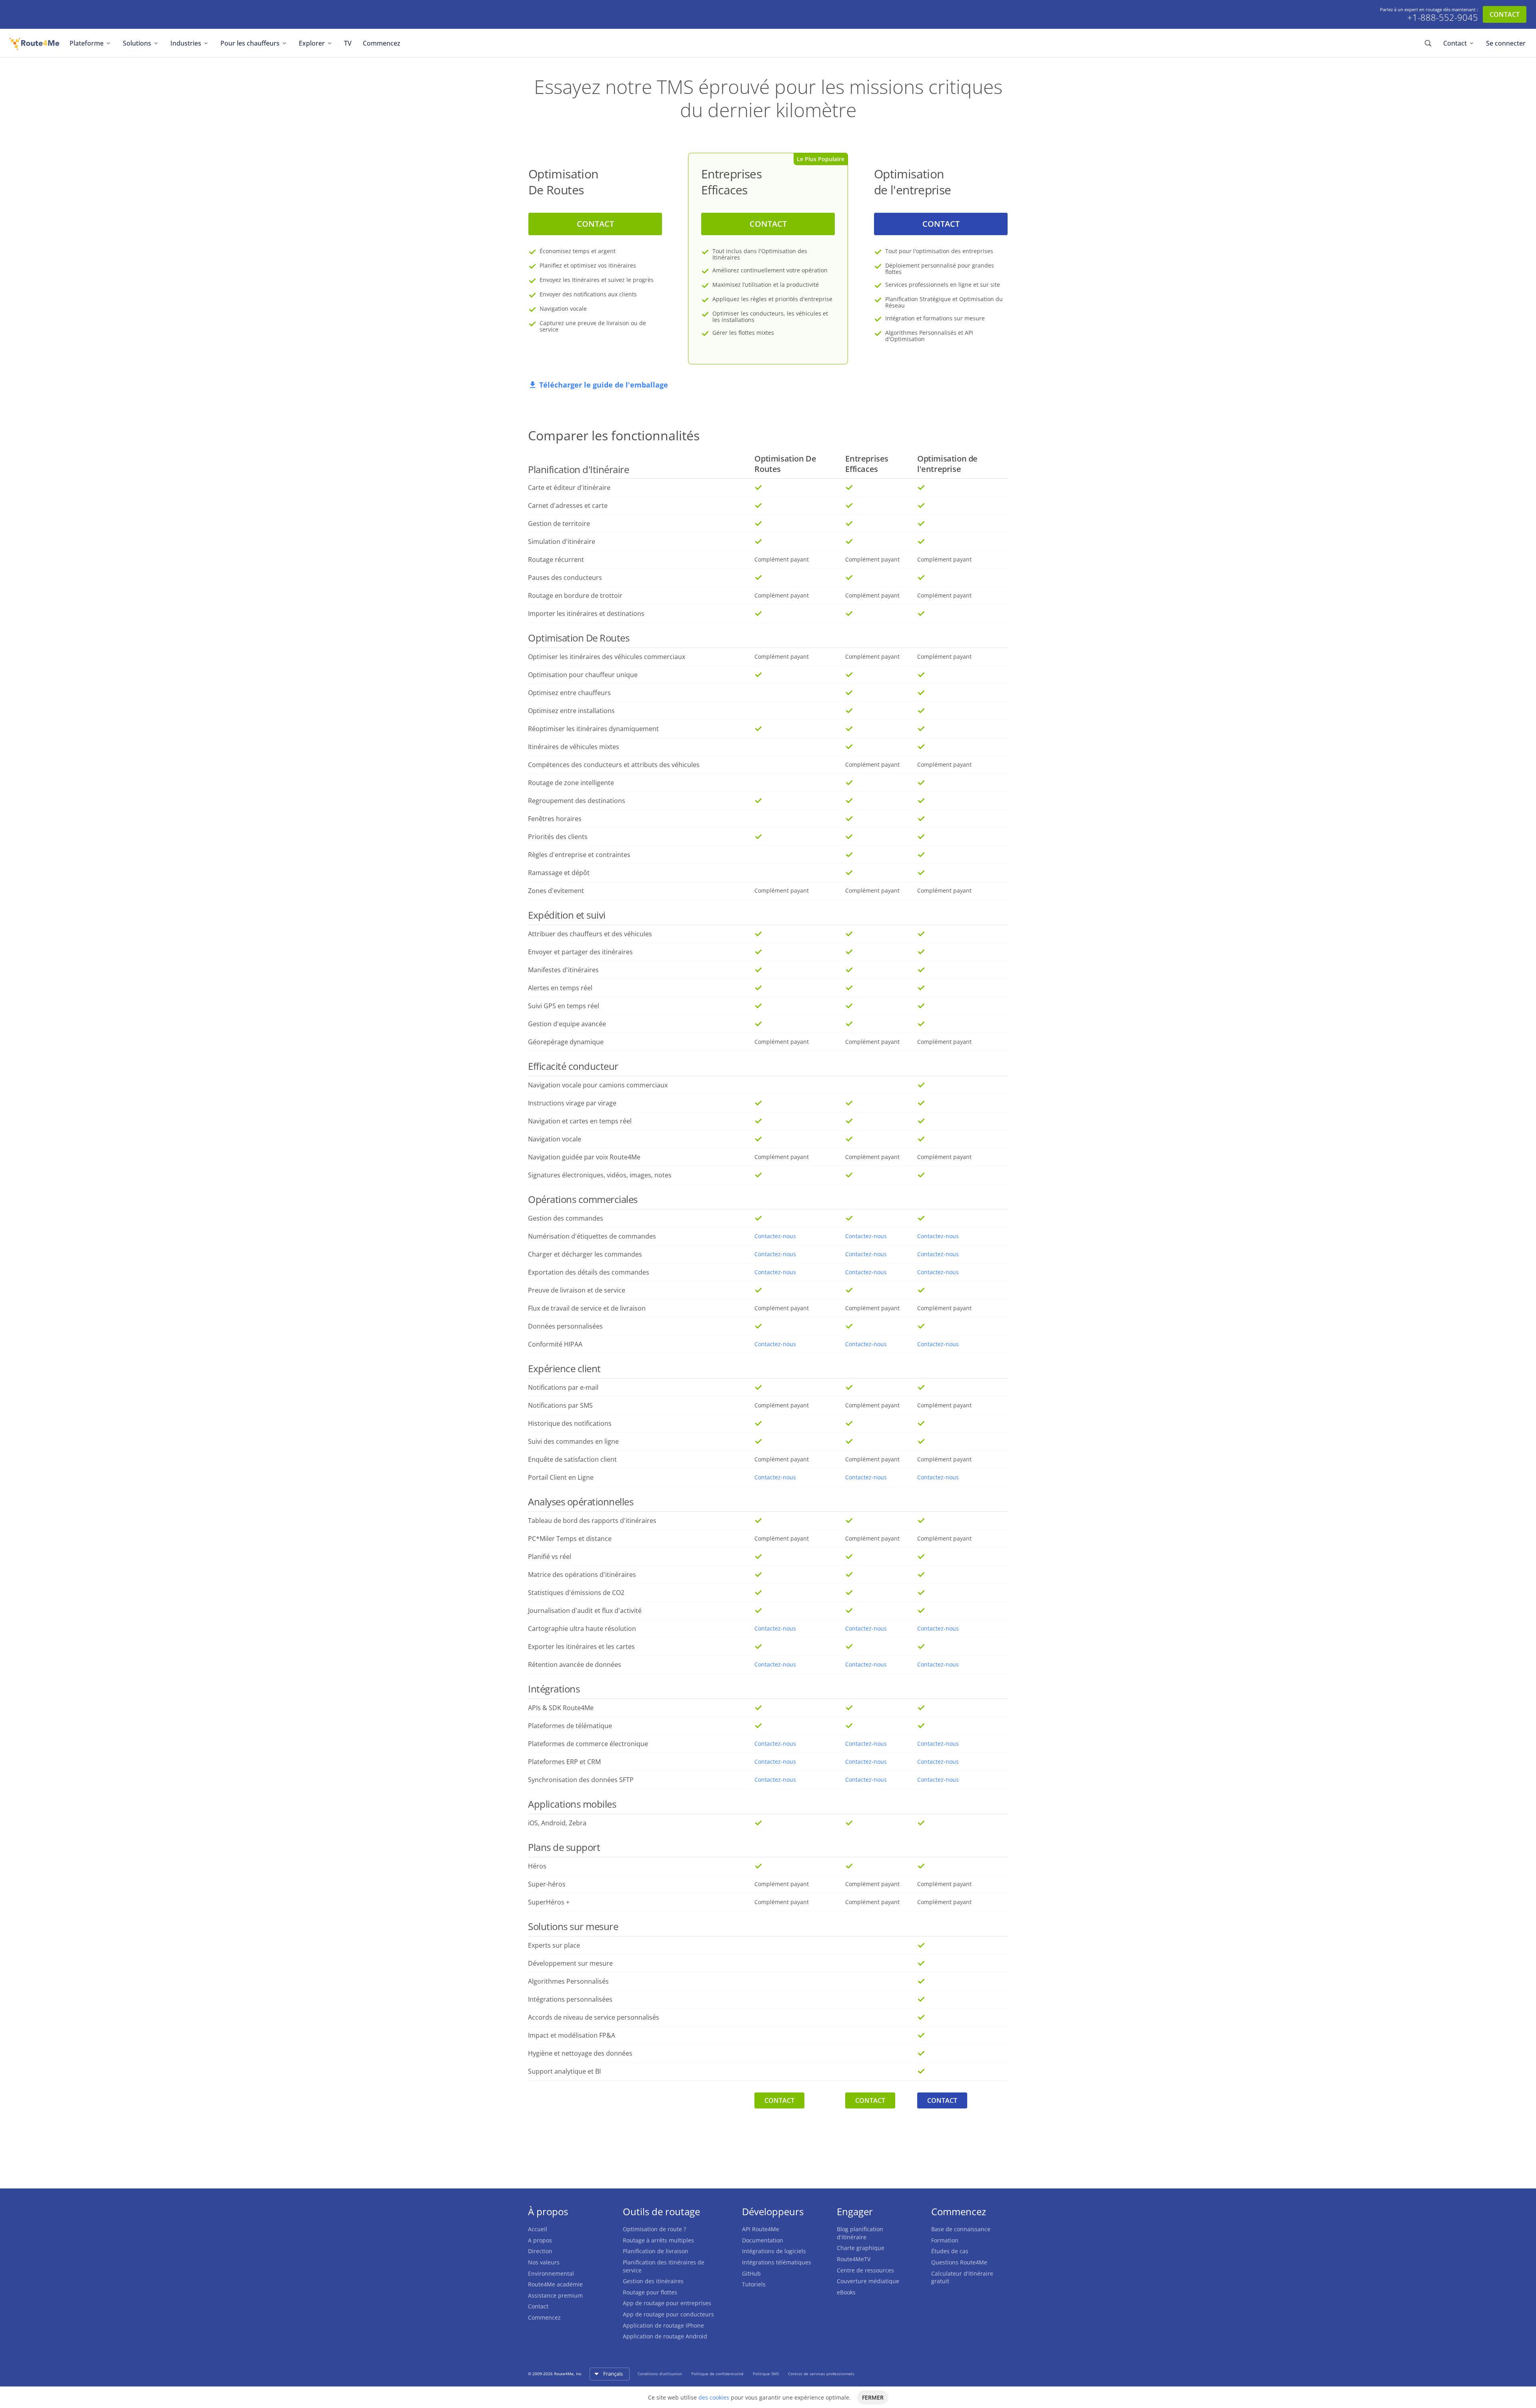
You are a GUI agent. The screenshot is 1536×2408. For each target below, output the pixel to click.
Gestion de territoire (559, 524)
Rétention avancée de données (575, 1665)
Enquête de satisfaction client (572, 1459)
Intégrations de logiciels (774, 2251)
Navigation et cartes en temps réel (580, 1121)
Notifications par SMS (560, 1405)
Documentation (763, 2240)
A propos (540, 2240)
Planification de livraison (656, 2251)
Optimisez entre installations (571, 711)
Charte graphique (861, 2248)
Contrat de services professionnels (821, 2374)
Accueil (538, 2229)
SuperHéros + (549, 1902)
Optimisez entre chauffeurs (569, 693)
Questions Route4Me (959, 2262)
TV (348, 43)
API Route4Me (761, 2229)
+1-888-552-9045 (1443, 18)
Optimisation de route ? (654, 2229)
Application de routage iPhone (663, 2325)
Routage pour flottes (650, 2292)
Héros (537, 1866)
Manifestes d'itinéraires (563, 970)
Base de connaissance (961, 2229)
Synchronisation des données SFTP (581, 1780)
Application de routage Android (665, 2336)
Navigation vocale (555, 1139)
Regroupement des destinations (577, 801)
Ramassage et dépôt (559, 873)
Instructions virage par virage (572, 1103)
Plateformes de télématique (570, 1726)
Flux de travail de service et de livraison (587, 1308)
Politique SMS (766, 2374)
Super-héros (547, 1884)
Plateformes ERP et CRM (564, 1762)
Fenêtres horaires (555, 819)
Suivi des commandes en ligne (573, 1441)
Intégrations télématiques (777, 2262)
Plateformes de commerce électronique (588, 1744)
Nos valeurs (544, 2262)
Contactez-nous (775, 1236)
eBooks (846, 2292)
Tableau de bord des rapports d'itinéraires (592, 1521)
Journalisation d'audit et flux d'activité (585, 1611)
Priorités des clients (558, 837)
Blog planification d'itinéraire (860, 2233)
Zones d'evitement (556, 891)
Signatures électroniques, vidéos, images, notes (600, 1175)
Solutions (137, 43)
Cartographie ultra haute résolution (582, 1629)
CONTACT (1505, 14)
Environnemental (551, 2273)
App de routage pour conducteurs (668, 2314)
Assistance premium (555, 2295)
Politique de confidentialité (718, 2374)
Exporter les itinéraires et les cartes (581, 1647)
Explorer (312, 43)
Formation (945, 2240)
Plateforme (87, 43)
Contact (1455, 43)
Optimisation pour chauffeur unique (583, 675)
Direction (540, 2251)
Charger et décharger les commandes (585, 1254)
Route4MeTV (854, 2259)
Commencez (382, 43)
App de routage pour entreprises (667, 2303)
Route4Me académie (555, 2284)
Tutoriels (754, 2284)
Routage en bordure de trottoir (575, 596)
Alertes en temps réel (560, 988)
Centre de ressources (865, 2270)
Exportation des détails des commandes (589, 1272)
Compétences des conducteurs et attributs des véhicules (614, 765)
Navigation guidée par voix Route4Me (584, 1157)
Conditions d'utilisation (660, 2374)
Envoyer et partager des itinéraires (580, 952)
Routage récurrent (556, 560)
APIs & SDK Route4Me (561, 1708)
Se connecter (1506, 43)
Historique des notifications (570, 1423)
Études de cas (950, 2251)
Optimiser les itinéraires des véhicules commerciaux (607, 657)
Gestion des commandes (566, 1218)
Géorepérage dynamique (566, 1042)
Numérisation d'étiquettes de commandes (592, 1236)
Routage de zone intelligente (571, 783)
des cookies (714, 2397)
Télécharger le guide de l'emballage (604, 385)
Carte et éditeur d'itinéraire (569, 488)
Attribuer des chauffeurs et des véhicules (590, 934)
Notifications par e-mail (563, 1387)
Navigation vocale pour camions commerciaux (598, 1085)
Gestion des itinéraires (653, 2281)
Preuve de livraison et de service (577, 1290)
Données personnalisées (565, 1326)
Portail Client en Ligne (561, 1477)
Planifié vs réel (550, 1557)
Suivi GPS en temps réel (564, 1006)
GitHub (751, 2273)
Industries (186, 43)
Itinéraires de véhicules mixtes (574, 747)
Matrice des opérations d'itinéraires (582, 1575)
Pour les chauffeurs (250, 43)
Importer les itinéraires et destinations (586, 613)
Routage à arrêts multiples (658, 2240)
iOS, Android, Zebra (557, 1823)
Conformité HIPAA (555, 1344)
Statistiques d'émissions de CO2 (576, 1593)
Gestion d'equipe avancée (567, 1024)
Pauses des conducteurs (565, 578)
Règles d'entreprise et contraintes (579, 855)
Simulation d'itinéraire (562, 542)
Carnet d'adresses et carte (568, 506)
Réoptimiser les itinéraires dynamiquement (593, 729)
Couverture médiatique (868, 2281)
